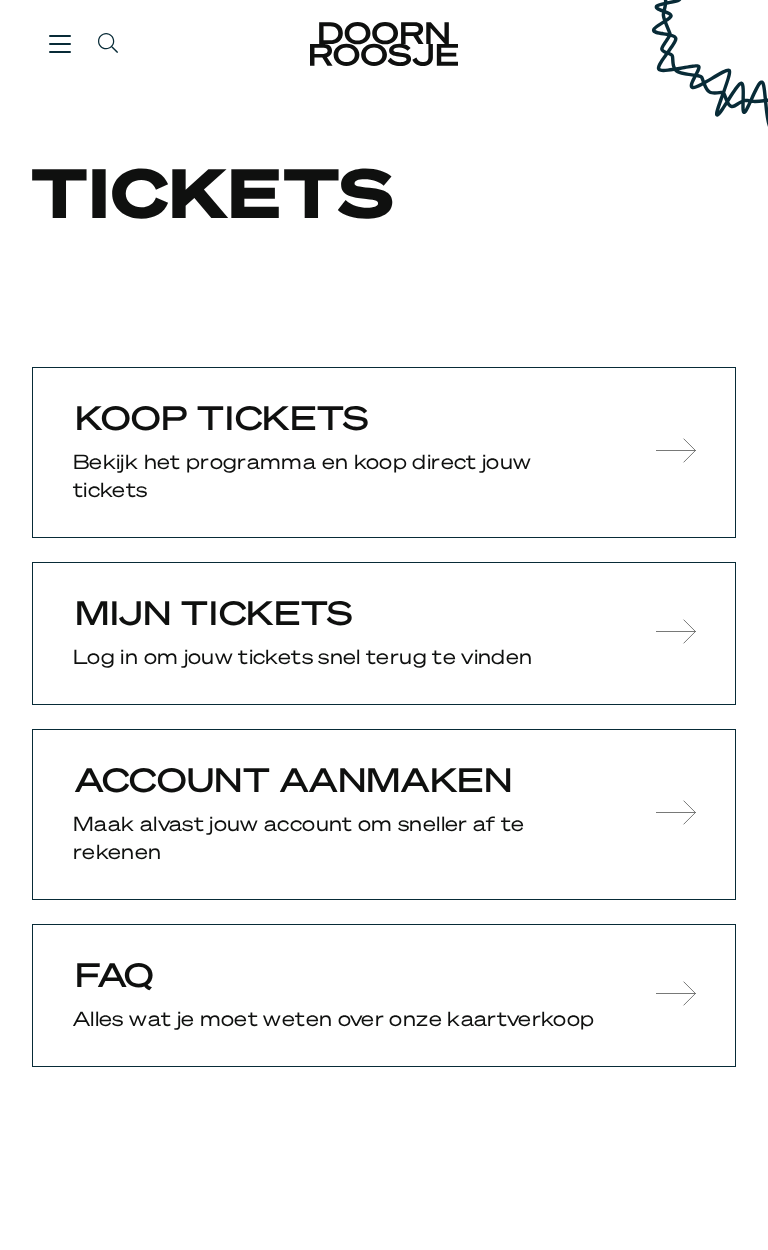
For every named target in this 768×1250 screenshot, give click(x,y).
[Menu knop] (60, 43)
